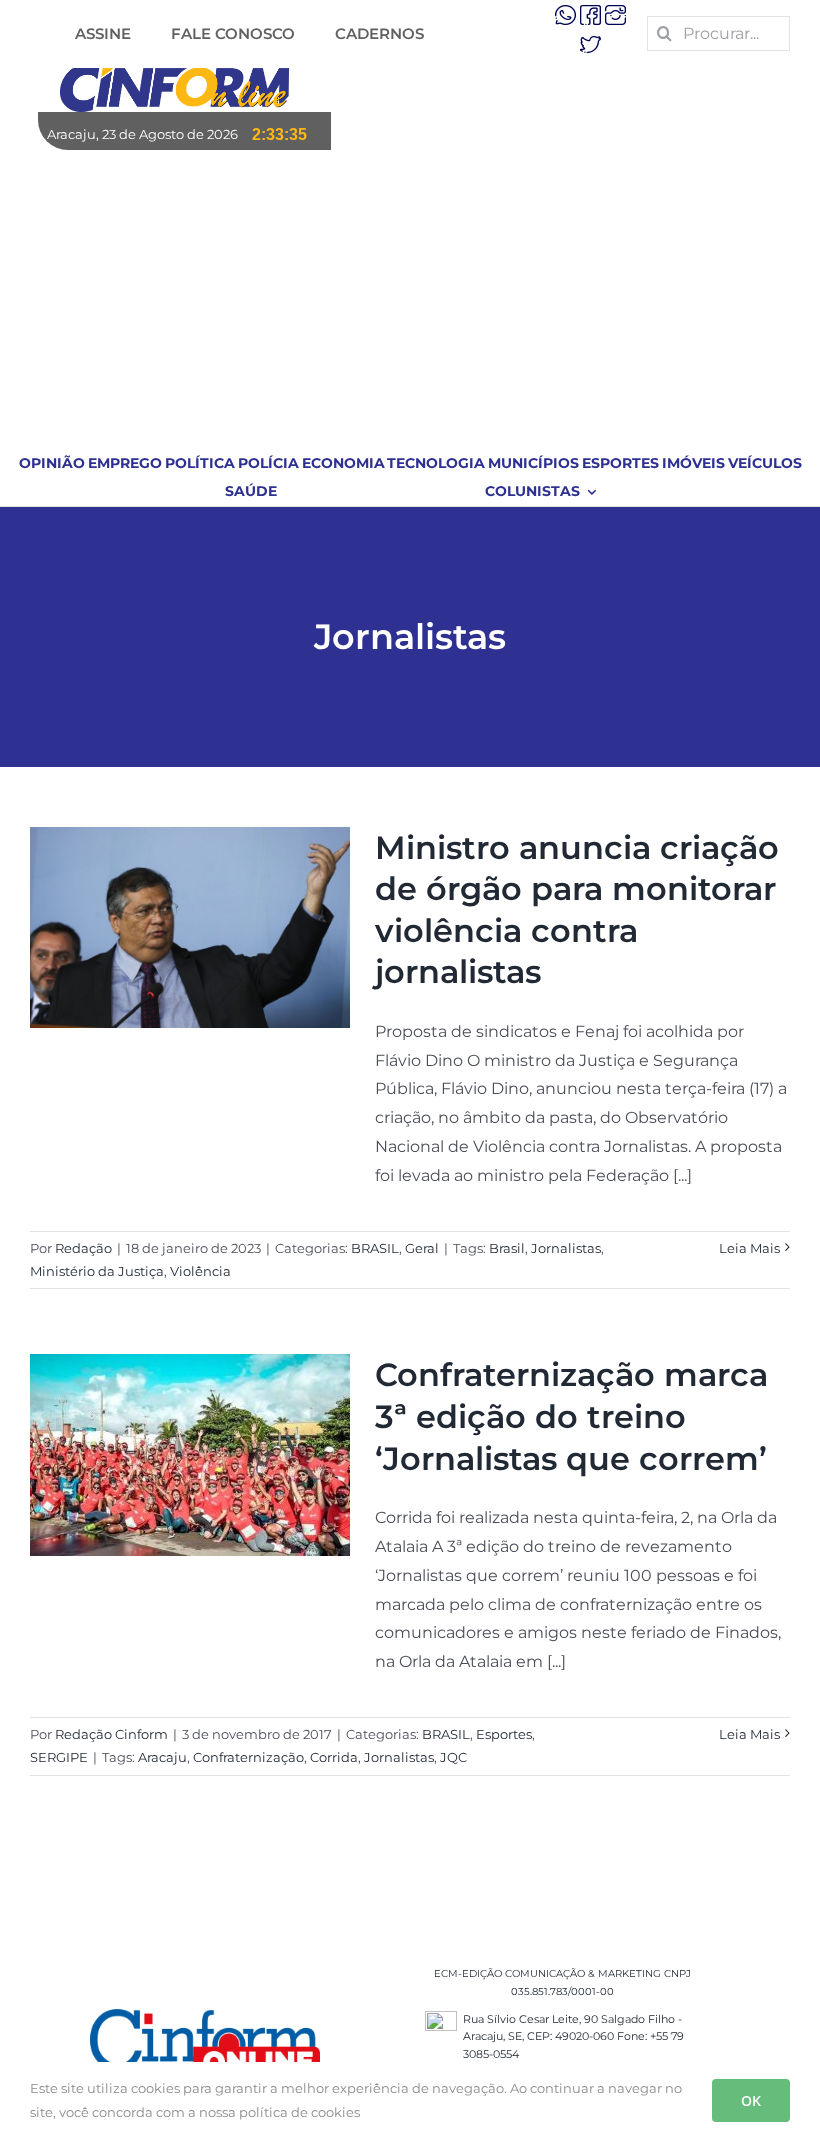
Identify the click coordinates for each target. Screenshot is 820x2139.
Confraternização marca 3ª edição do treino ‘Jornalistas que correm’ (571, 1416)
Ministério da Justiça (97, 1271)
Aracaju (162, 1757)
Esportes (504, 1734)
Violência (200, 1271)
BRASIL (375, 1248)
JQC (453, 1757)
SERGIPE (59, 1757)
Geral (422, 1248)
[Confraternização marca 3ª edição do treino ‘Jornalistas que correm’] (190, 1455)
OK (751, 2100)
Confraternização (248, 1757)
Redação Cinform (111, 1734)
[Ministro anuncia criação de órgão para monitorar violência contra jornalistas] (190, 928)
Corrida (334, 1757)
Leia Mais (749, 1248)
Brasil (507, 1248)
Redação (83, 1248)
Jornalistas (566, 1248)
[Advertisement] (410, 300)
